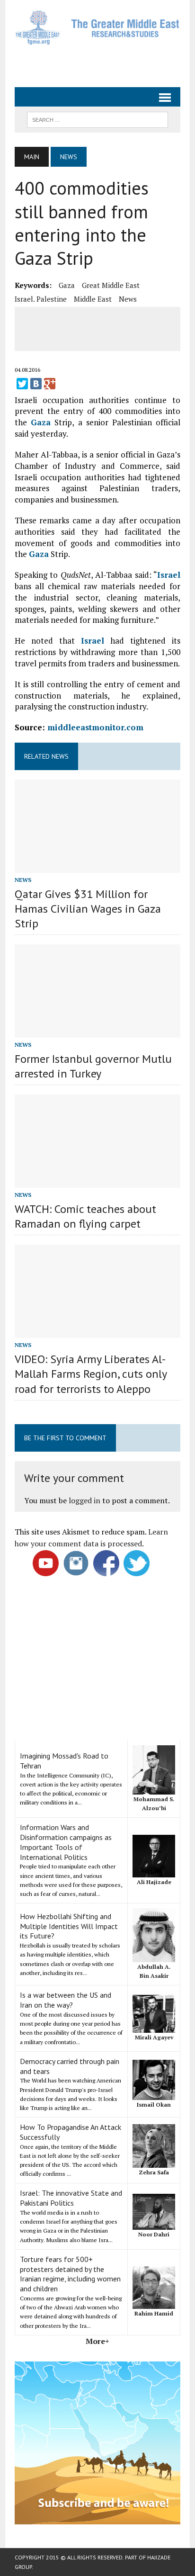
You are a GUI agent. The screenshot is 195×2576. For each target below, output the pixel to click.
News (128, 299)
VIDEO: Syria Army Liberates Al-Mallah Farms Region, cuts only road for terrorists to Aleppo (91, 1374)
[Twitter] (22, 384)
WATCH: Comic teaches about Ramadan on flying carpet (85, 1216)
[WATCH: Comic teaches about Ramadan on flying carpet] (97, 1181)
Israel (169, 575)
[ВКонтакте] (36, 384)
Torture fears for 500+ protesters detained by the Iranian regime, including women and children (70, 2274)
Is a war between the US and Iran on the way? (66, 2000)
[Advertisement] (105, 62)
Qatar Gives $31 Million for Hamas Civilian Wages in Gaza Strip (88, 909)
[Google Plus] (50, 384)
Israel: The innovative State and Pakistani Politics (71, 2198)
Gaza (67, 285)
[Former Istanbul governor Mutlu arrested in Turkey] (97, 1031)
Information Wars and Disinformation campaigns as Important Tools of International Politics (66, 1842)
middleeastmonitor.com (95, 727)
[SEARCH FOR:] (97, 119)
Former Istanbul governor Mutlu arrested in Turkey (93, 1066)
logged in (84, 1500)
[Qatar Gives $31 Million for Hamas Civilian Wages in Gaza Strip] (97, 866)
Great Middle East (111, 285)
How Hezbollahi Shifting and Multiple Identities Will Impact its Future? (69, 1926)
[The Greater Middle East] (97, 27)
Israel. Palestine (41, 299)
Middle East (93, 299)
